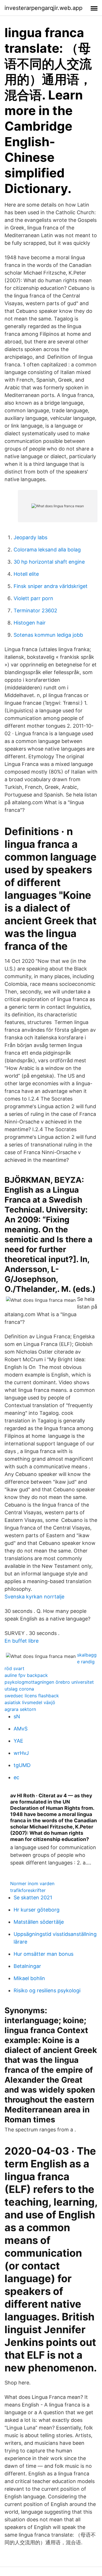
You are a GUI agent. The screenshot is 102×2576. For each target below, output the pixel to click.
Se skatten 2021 (33, 1898)
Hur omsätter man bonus (43, 1954)
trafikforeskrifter (28, 1890)
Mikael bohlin (29, 1978)
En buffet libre (22, 1641)
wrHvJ (21, 1753)
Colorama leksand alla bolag (47, 550)
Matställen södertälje (39, 1922)
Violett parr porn (33, 598)
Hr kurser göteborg (37, 1910)
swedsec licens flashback (32, 1696)
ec (16, 1777)
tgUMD (22, 1765)
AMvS (21, 1729)
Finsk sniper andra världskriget (51, 586)
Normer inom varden (32, 1883)
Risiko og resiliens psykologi (47, 1990)
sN (17, 1716)
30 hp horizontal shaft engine (49, 562)
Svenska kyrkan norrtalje (34, 1597)
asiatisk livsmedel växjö (30, 1702)
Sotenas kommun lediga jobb (48, 635)
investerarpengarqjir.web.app (43, 8)
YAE (18, 1741)
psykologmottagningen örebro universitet (49, 1682)
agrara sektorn (20, 1709)
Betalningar (27, 1966)
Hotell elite (26, 574)
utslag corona (19, 1689)
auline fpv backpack (26, 1675)
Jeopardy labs (30, 537)
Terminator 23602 (35, 610)
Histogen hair (30, 623)
